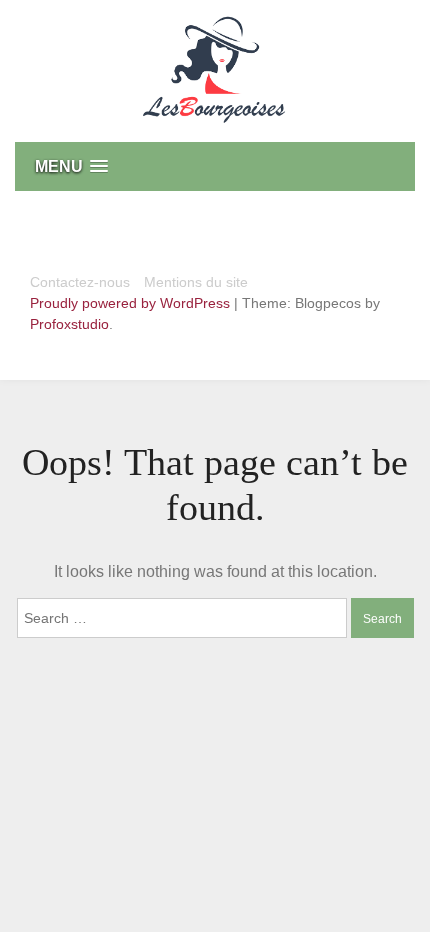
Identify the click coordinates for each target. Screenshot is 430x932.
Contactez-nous (80, 282)
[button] (215, 166)
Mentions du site (196, 282)
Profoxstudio (69, 324)
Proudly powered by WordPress (132, 303)
